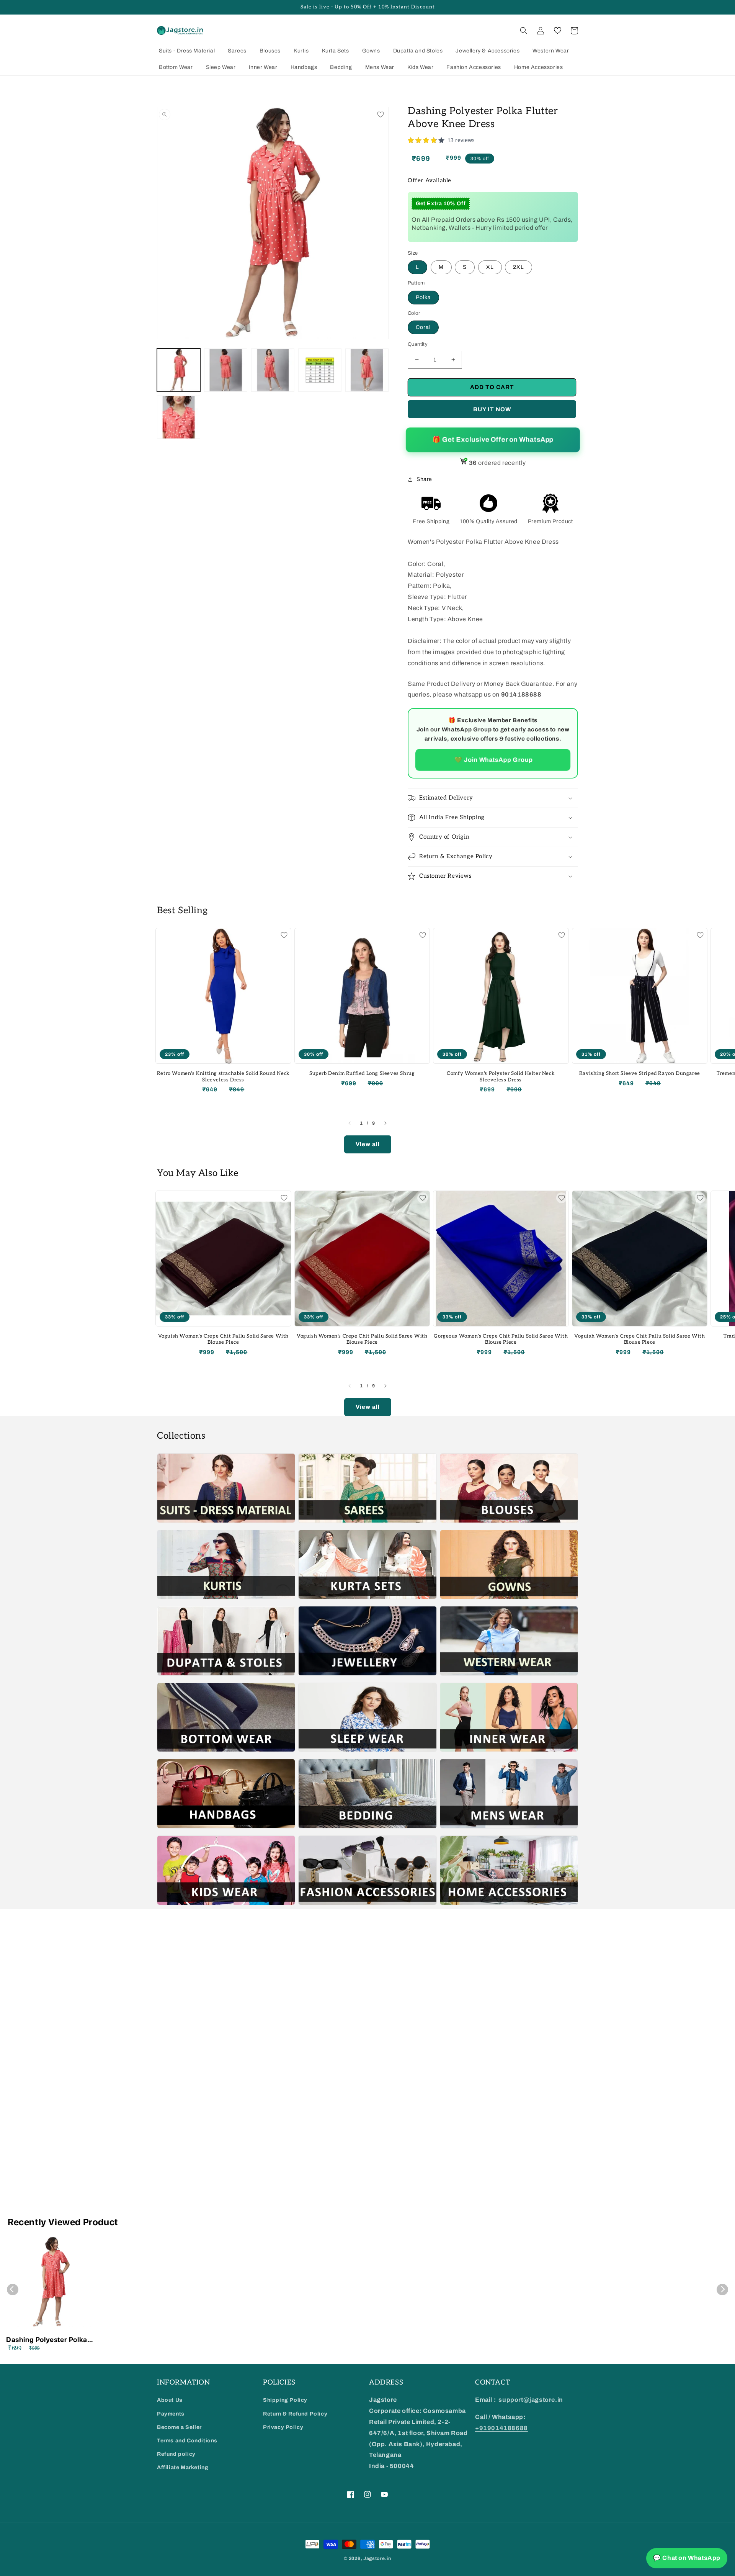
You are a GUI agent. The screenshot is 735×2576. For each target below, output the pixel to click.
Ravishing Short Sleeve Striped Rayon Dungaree (640, 1073)
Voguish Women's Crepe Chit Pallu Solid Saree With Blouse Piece (223, 1339)
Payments (171, 2414)
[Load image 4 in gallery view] (320, 370)
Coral (423, 327)
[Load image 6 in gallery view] (179, 417)
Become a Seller (179, 2427)
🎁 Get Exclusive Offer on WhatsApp (493, 440)
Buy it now (492, 409)
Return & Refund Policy (295, 2414)
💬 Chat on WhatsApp (687, 2558)
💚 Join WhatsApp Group (493, 760)
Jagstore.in (377, 2558)
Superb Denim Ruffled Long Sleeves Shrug (362, 1073)
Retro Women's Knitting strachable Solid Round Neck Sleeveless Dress (223, 1077)
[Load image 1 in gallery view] (179, 370)
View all (368, 1144)
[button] (524, 31)
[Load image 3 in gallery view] (273, 370)
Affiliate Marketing (183, 2467)
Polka (423, 297)
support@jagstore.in (530, 2400)
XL (490, 267)
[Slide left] (350, 1123)
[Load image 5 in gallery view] (367, 370)
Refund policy (176, 2454)
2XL (519, 267)
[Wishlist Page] (557, 31)
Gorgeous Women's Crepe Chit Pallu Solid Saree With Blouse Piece (501, 1339)
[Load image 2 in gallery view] (226, 370)
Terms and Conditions (187, 2441)
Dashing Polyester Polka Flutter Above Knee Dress (49, 2340)
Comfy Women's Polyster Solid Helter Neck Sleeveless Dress (501, 1077)
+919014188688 (501, 2428)
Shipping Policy (285, 2400)
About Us (170, 2400)
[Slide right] (385, 1123)
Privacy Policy (283, 2427)
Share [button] (424, 479)
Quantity (418, 344)
